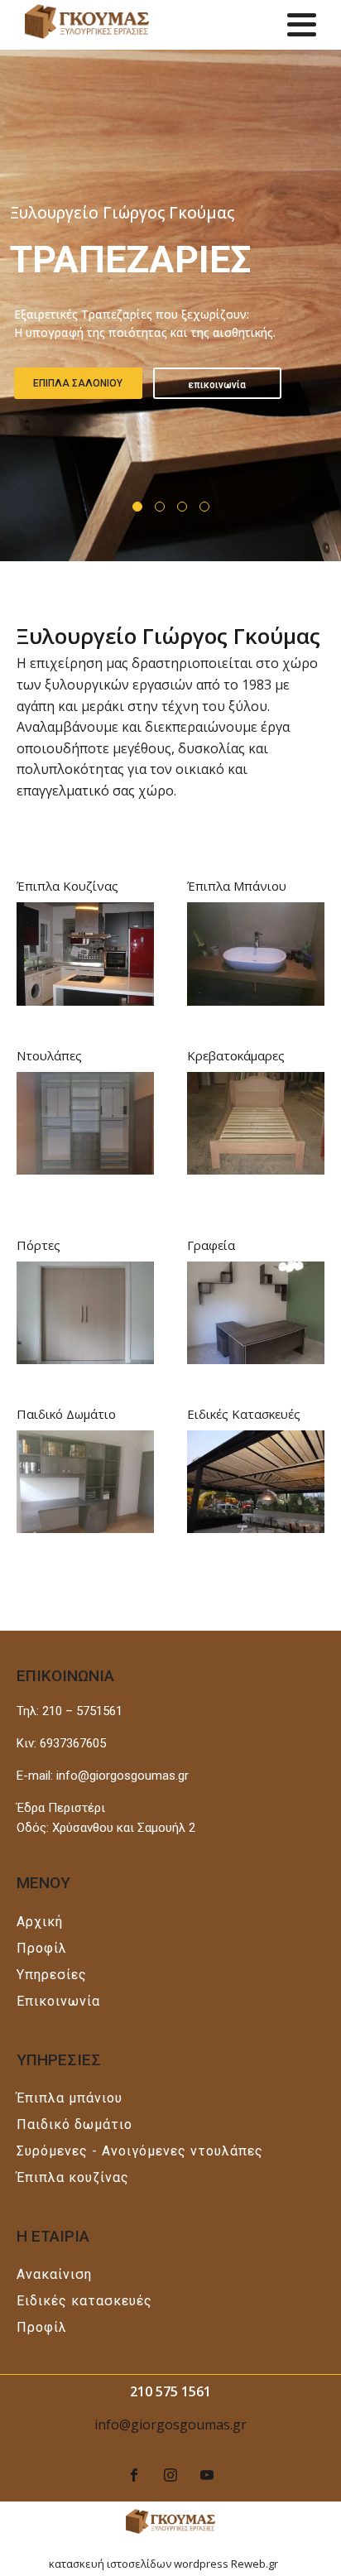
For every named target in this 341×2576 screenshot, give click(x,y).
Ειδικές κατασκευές (84, 2301)
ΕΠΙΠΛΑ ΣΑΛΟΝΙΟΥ (78, 383)
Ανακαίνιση (54, 2274)
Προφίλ (42, 1948)
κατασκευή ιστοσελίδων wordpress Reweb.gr (163, 2564)
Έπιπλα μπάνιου (70, 2098)
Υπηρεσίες (52, 1975)
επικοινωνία (217, 385)
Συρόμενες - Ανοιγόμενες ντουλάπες (140, 2151)
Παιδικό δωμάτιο (74, 2124)
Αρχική (40, 1922)
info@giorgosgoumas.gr (170, 2425)
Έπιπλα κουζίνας (73, 2177)
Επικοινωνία (58, 2001)
